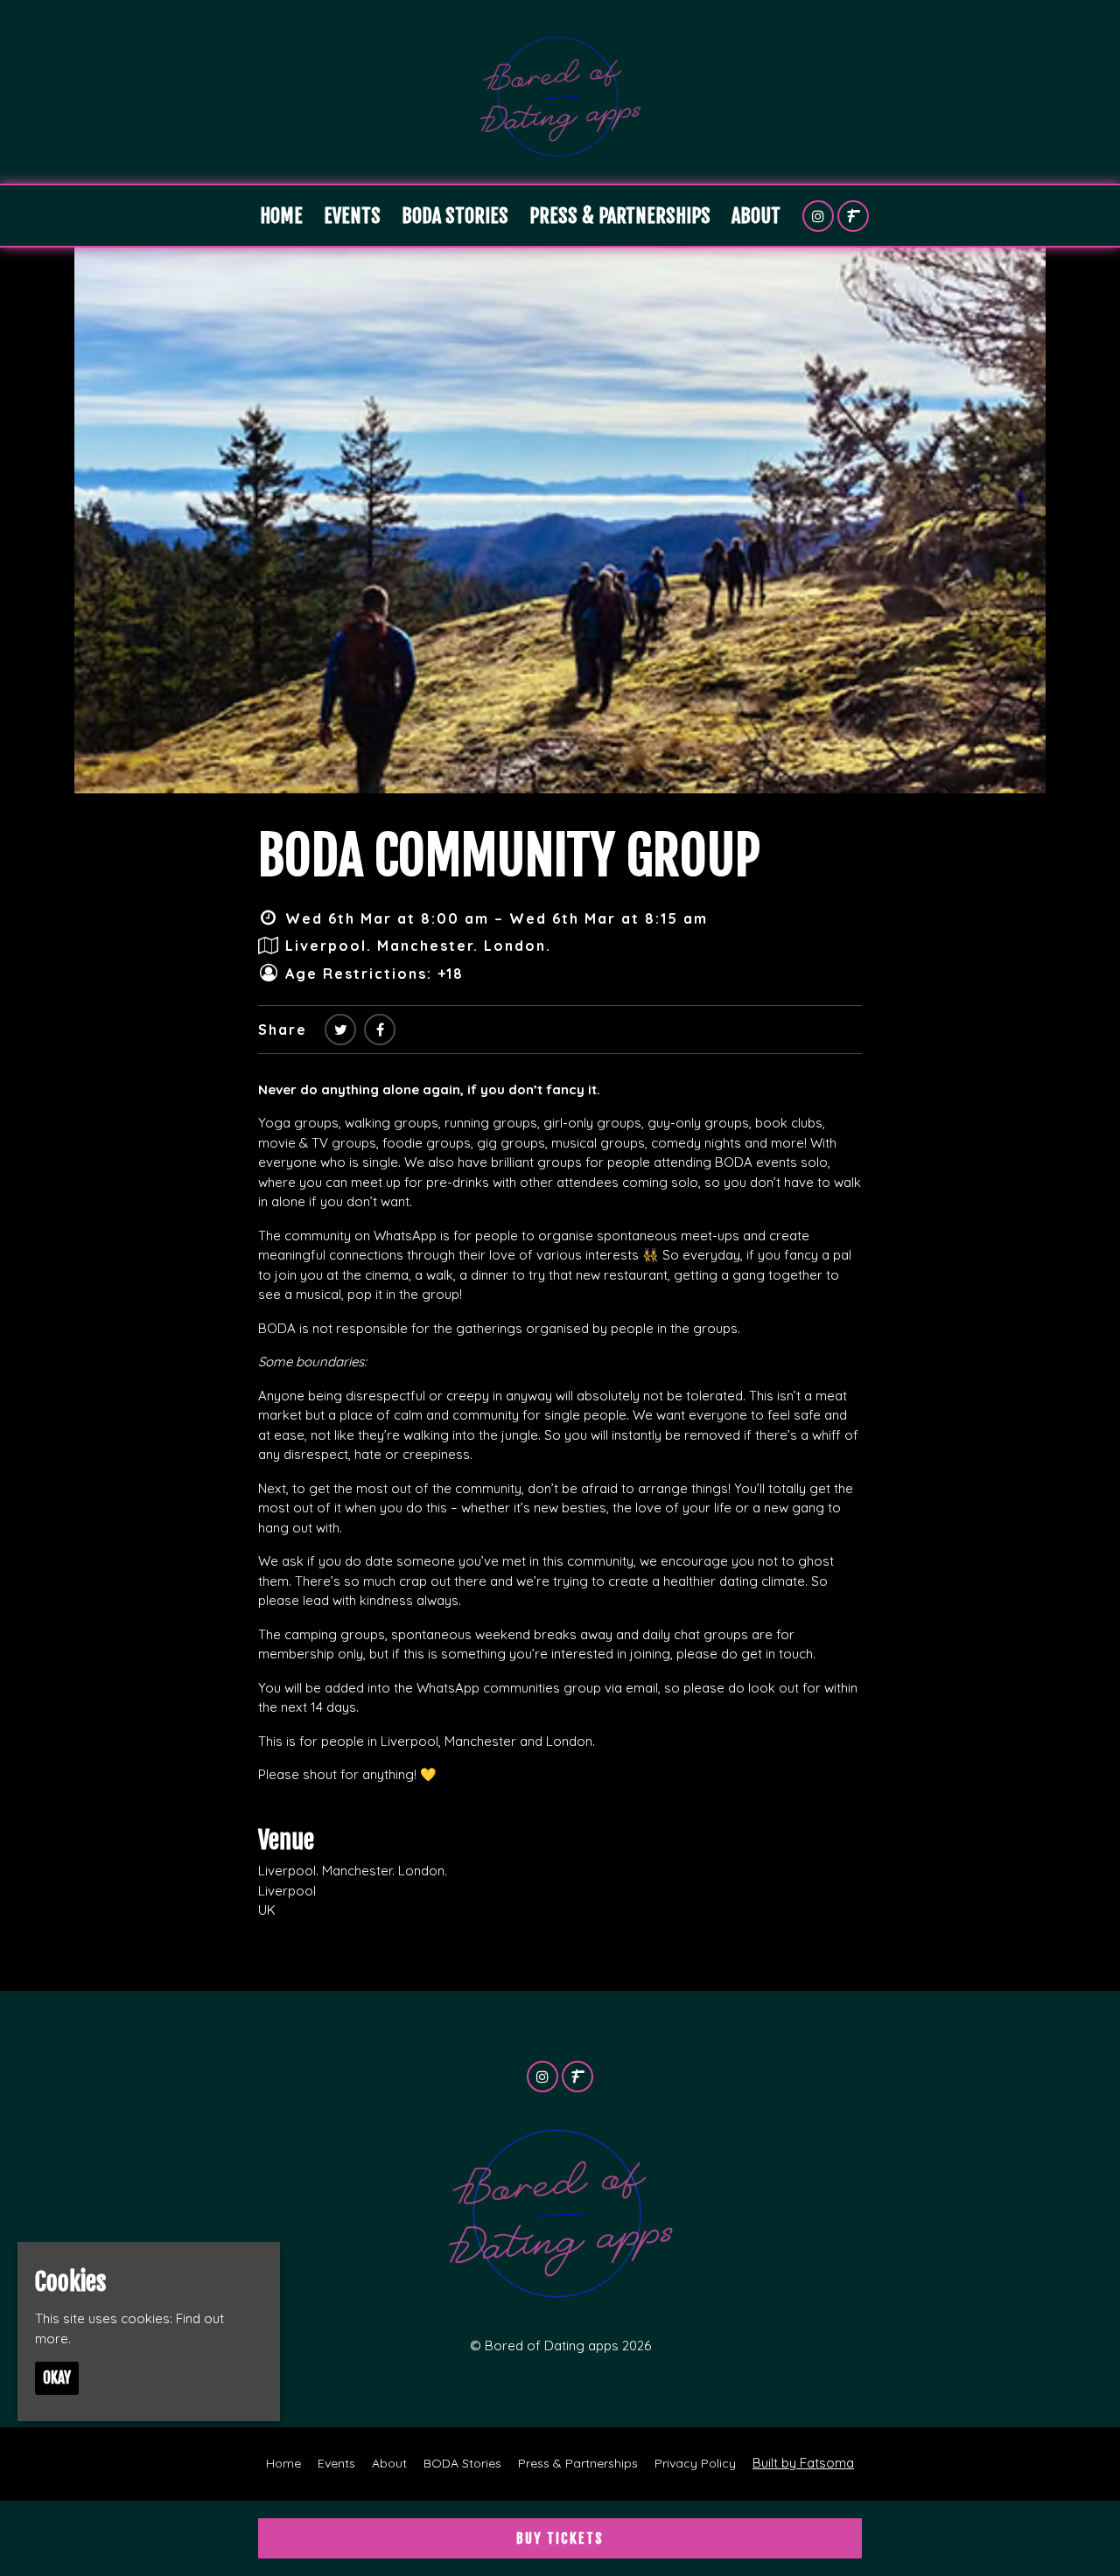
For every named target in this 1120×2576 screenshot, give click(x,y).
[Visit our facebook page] (380, 1030)
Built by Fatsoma (803, 2463)
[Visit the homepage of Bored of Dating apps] (560, 92)
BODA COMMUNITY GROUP (509, 855)
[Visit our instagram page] (818, 216)
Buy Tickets (560, 2538)
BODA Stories (455, 216)
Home (281, 216)
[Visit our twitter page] (340, 1030)
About (756, 216)
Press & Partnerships (620, 216)
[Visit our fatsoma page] (853, 216)
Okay (57, 2379)
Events (352, 216)
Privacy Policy (695, 2463)
